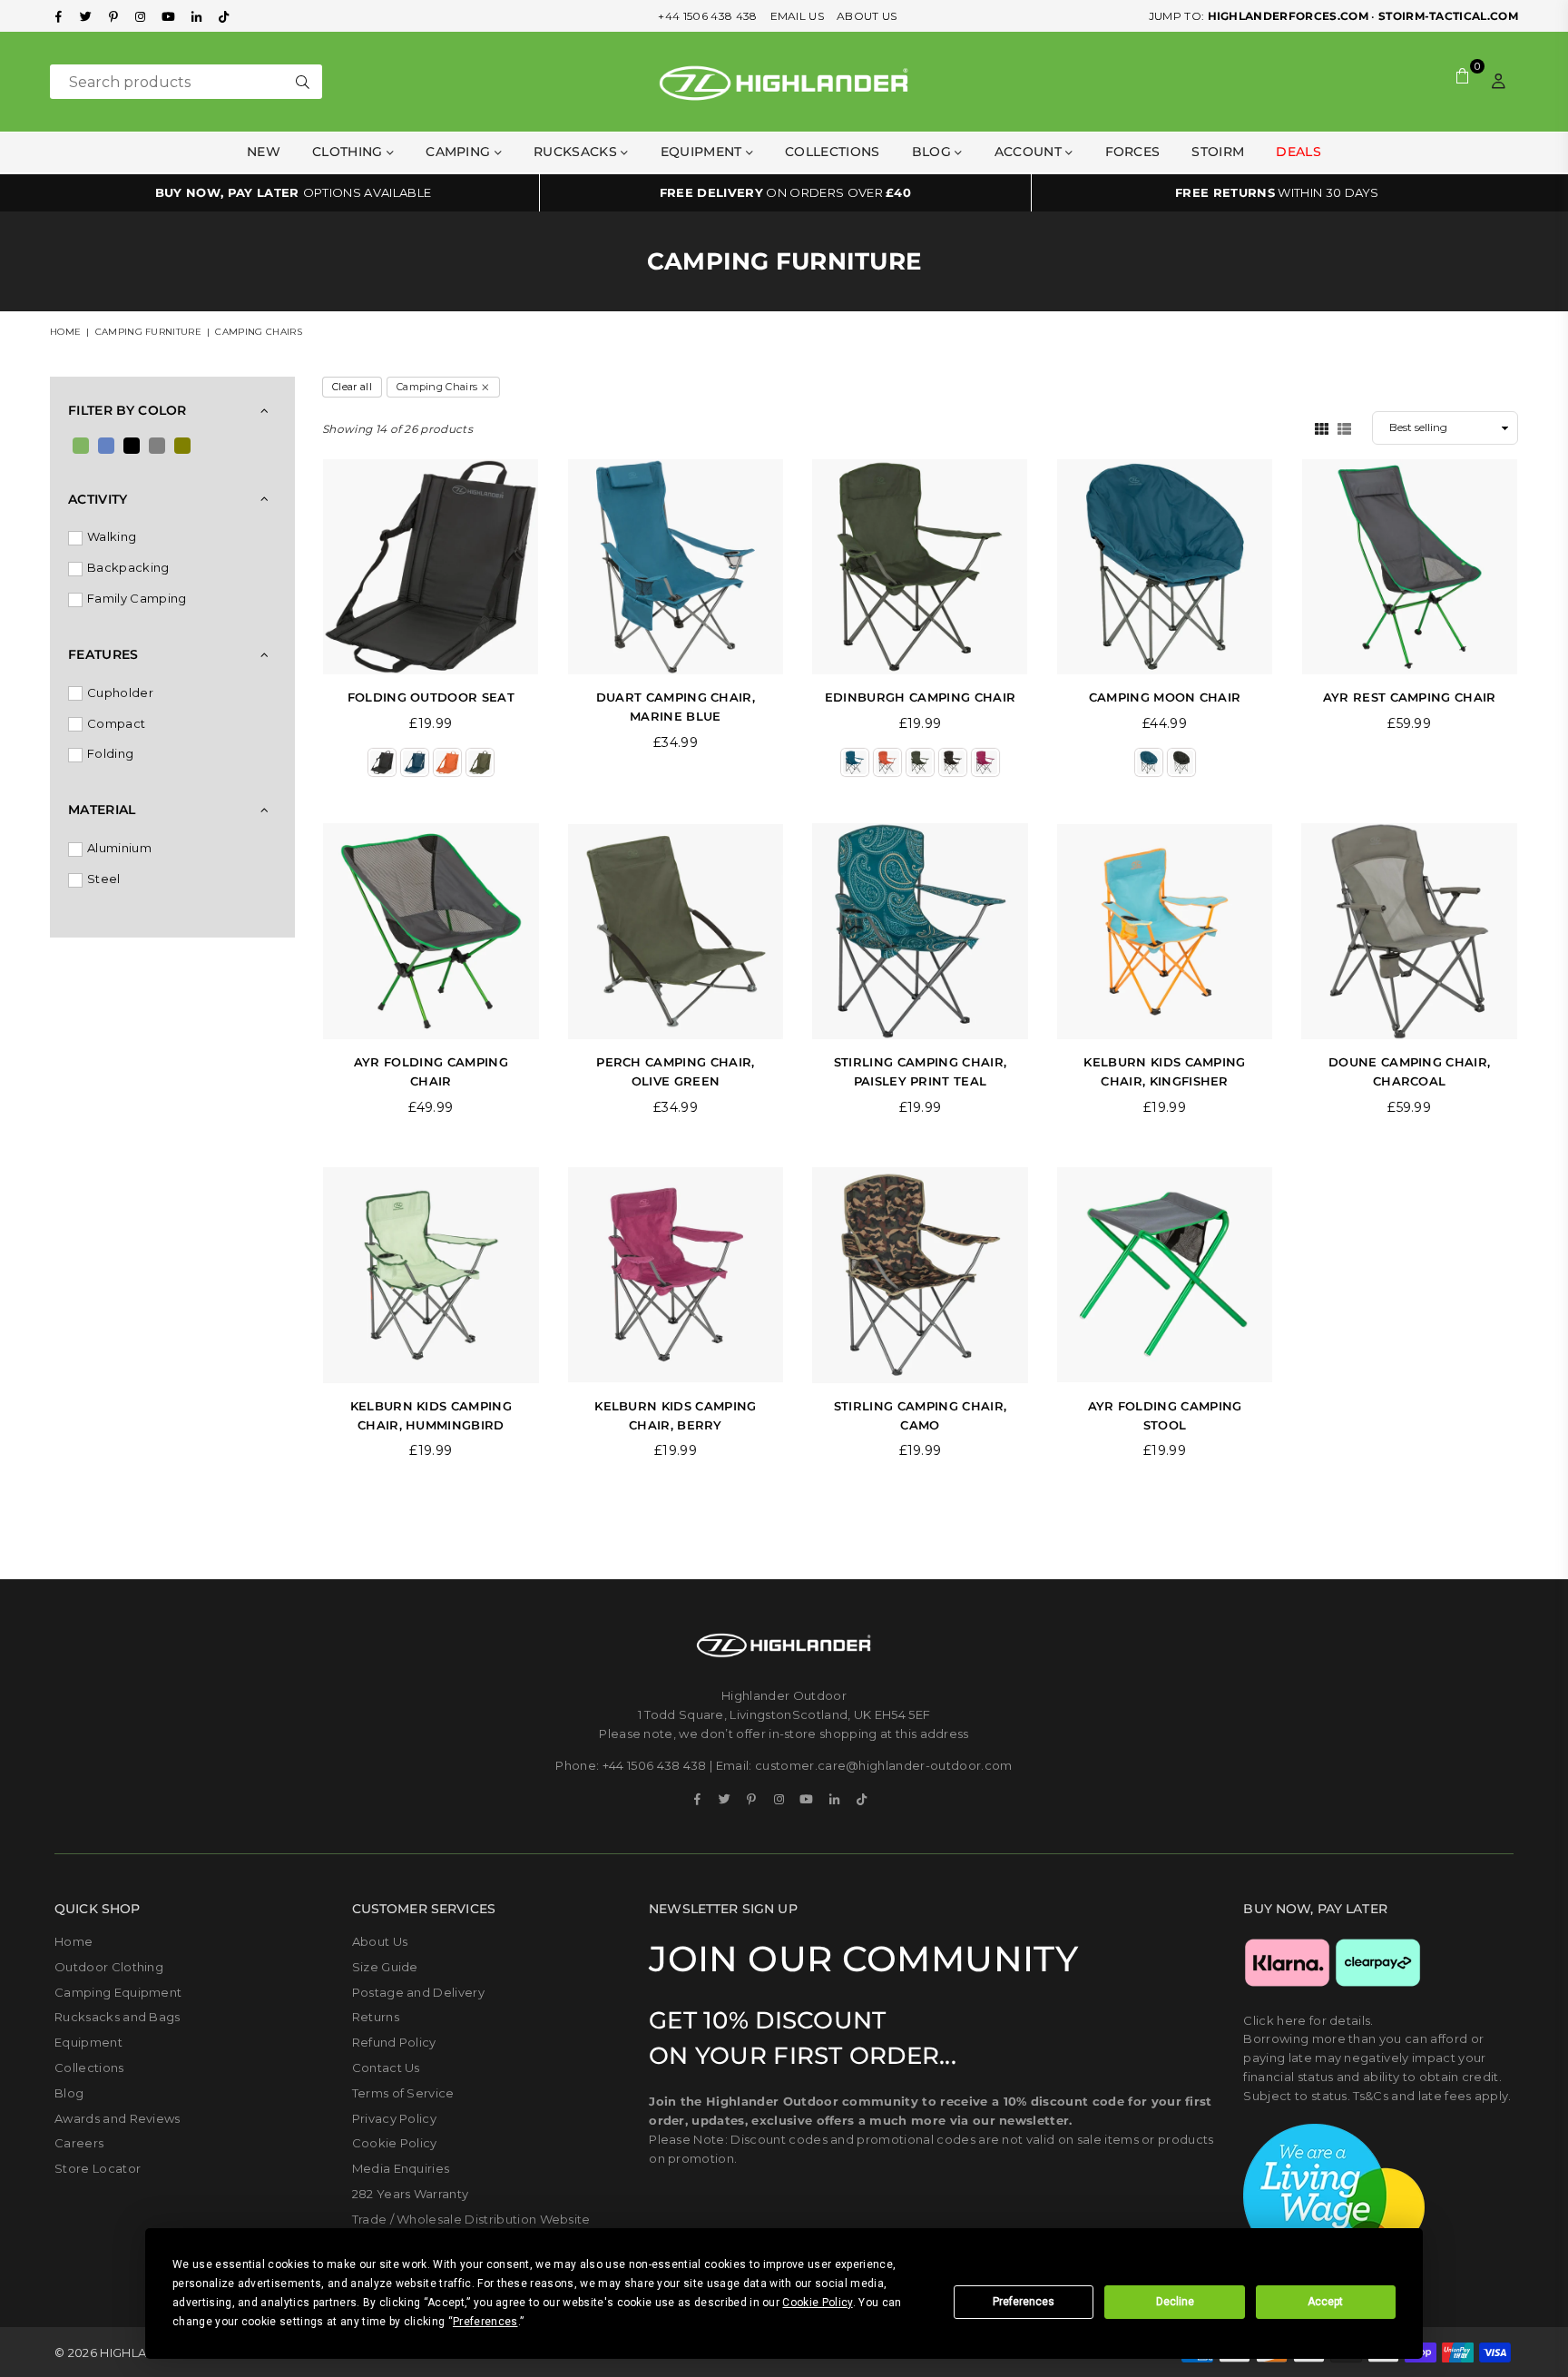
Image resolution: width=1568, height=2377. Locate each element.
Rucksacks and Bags (118, 2017)
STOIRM (1218, 152)
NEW (264, 152)
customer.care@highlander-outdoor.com (884, 1765)
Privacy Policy (394, 2118)
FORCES (1133, 152)
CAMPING (460, 152)
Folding (110, 753)
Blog (934, 152)
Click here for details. (1308, 2020)
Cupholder (120, 692)
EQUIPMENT (703, 152)
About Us (380, 1941)
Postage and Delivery (418, 1992)
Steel (104, 879)
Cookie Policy (395, 2143)
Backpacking (128, 567)
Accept (1325, 2302)
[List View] (1344, 427)
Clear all (352, 387)
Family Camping (137, 598)
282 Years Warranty (411, 2194)
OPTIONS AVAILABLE (294, 192)
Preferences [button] (485, 2322)
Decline (1175, 2302)
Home (65, 332)
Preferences (1024, 2302)
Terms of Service (403, 2093)
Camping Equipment (118, 1992)
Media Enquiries (401, 2168)
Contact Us (386, 2068)
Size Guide (385, 1967)
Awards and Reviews (118, 2118)
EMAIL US (798, 16)
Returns (376, 2017)
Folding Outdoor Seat (431, 697)
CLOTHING (349, 152)
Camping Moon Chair (1165, 697)
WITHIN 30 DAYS (1277, 192)
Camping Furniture (148, 332)
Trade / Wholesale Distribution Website (471, 2219)
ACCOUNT (1030, 152)
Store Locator (98, 2168)
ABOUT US (867, 16)
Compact (116, 723)
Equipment (88, 2042)
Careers (79, 2143)
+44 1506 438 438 (707, 16)
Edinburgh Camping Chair (920, 697)
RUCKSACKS (577, 152)
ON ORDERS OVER (785, 192)
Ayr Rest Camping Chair (1410, 697)
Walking (112, 536)
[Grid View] (1322, 427)
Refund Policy (394, 2042)
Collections (833, 152)
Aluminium (119, 848)
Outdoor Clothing (109, 1967)
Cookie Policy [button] (817, 2303)
